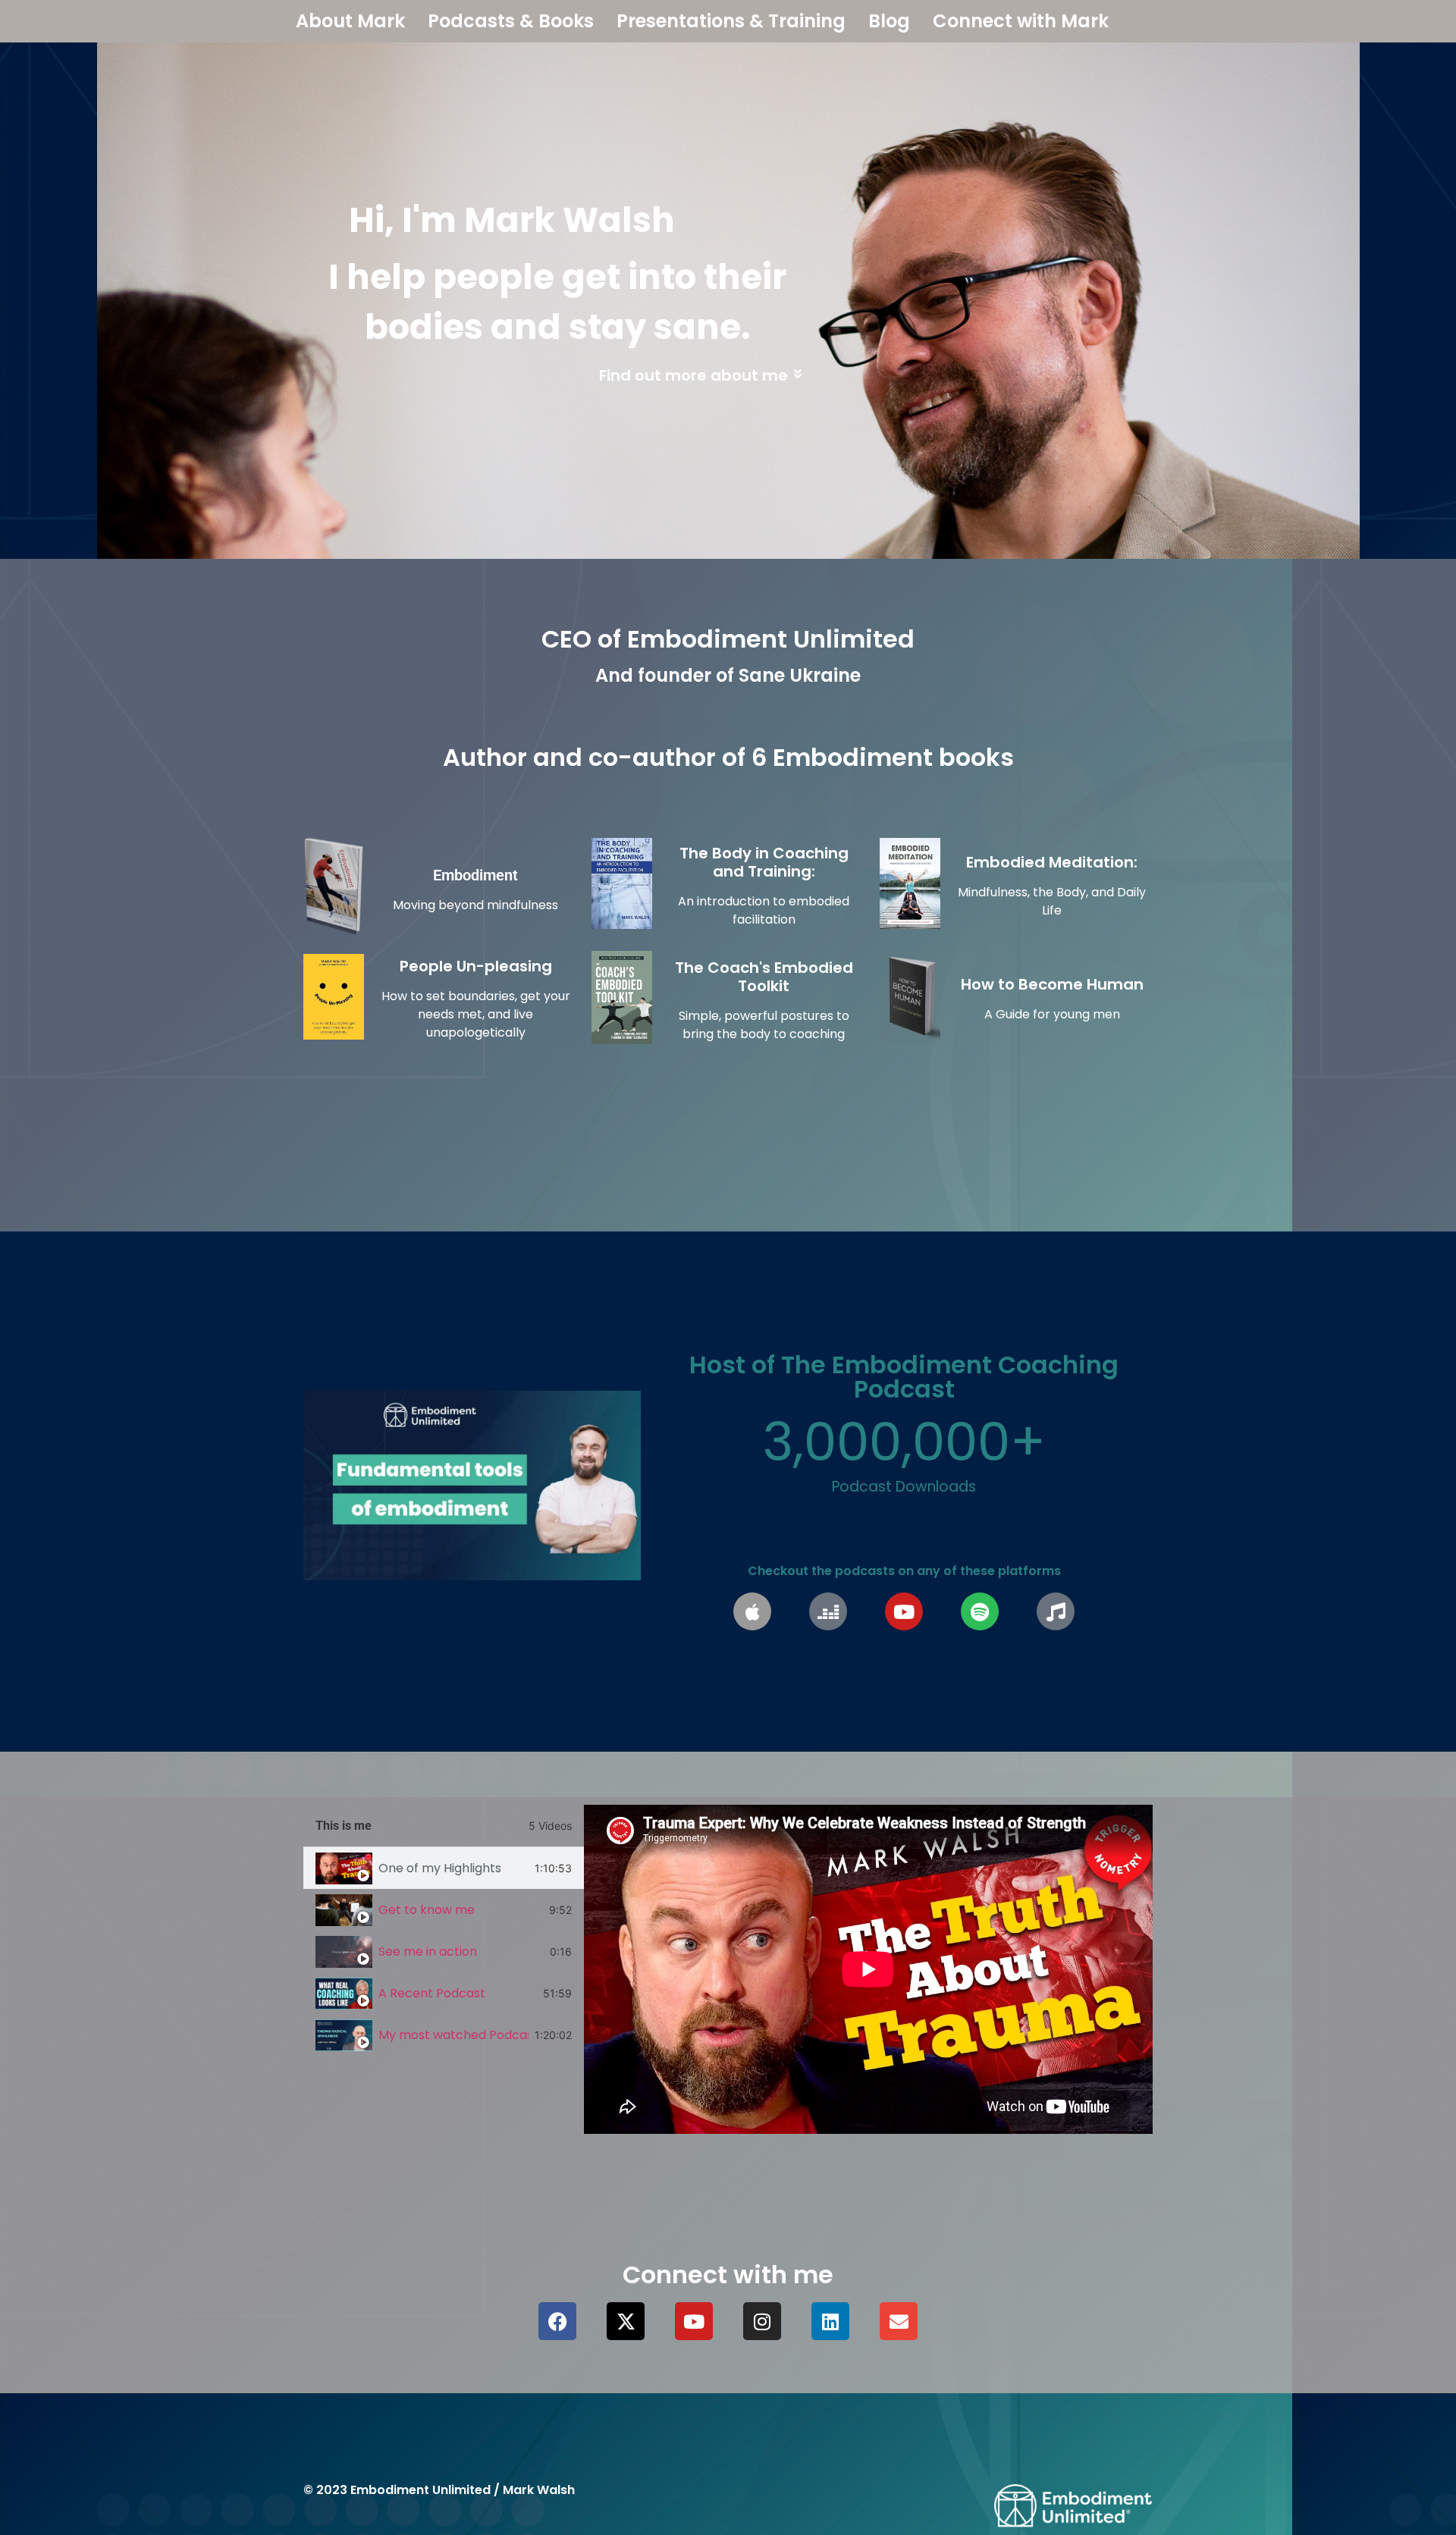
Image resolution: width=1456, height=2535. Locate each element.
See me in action (428, 1951)
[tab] (444, 1868)
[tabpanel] (868, 1969)
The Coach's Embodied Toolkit (764, 977)
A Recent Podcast (432, 1993)
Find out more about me (693, 375)
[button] (552, 383)
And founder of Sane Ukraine (728, 675)
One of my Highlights (440, 1868)
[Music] (1056, 1611)
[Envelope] (899, 2321)
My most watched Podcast (453, 2035)
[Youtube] (904, 1611)
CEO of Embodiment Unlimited (728, 639)
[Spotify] (980, 1611)
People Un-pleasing (476, 966)
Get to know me (427, 1910)
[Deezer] (828, 1611)
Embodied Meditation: (1052, 862)
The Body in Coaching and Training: (764, 862)
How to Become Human (1052, 984)
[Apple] (752, 1611)
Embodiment (475, 875)
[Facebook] (557, 2321)
